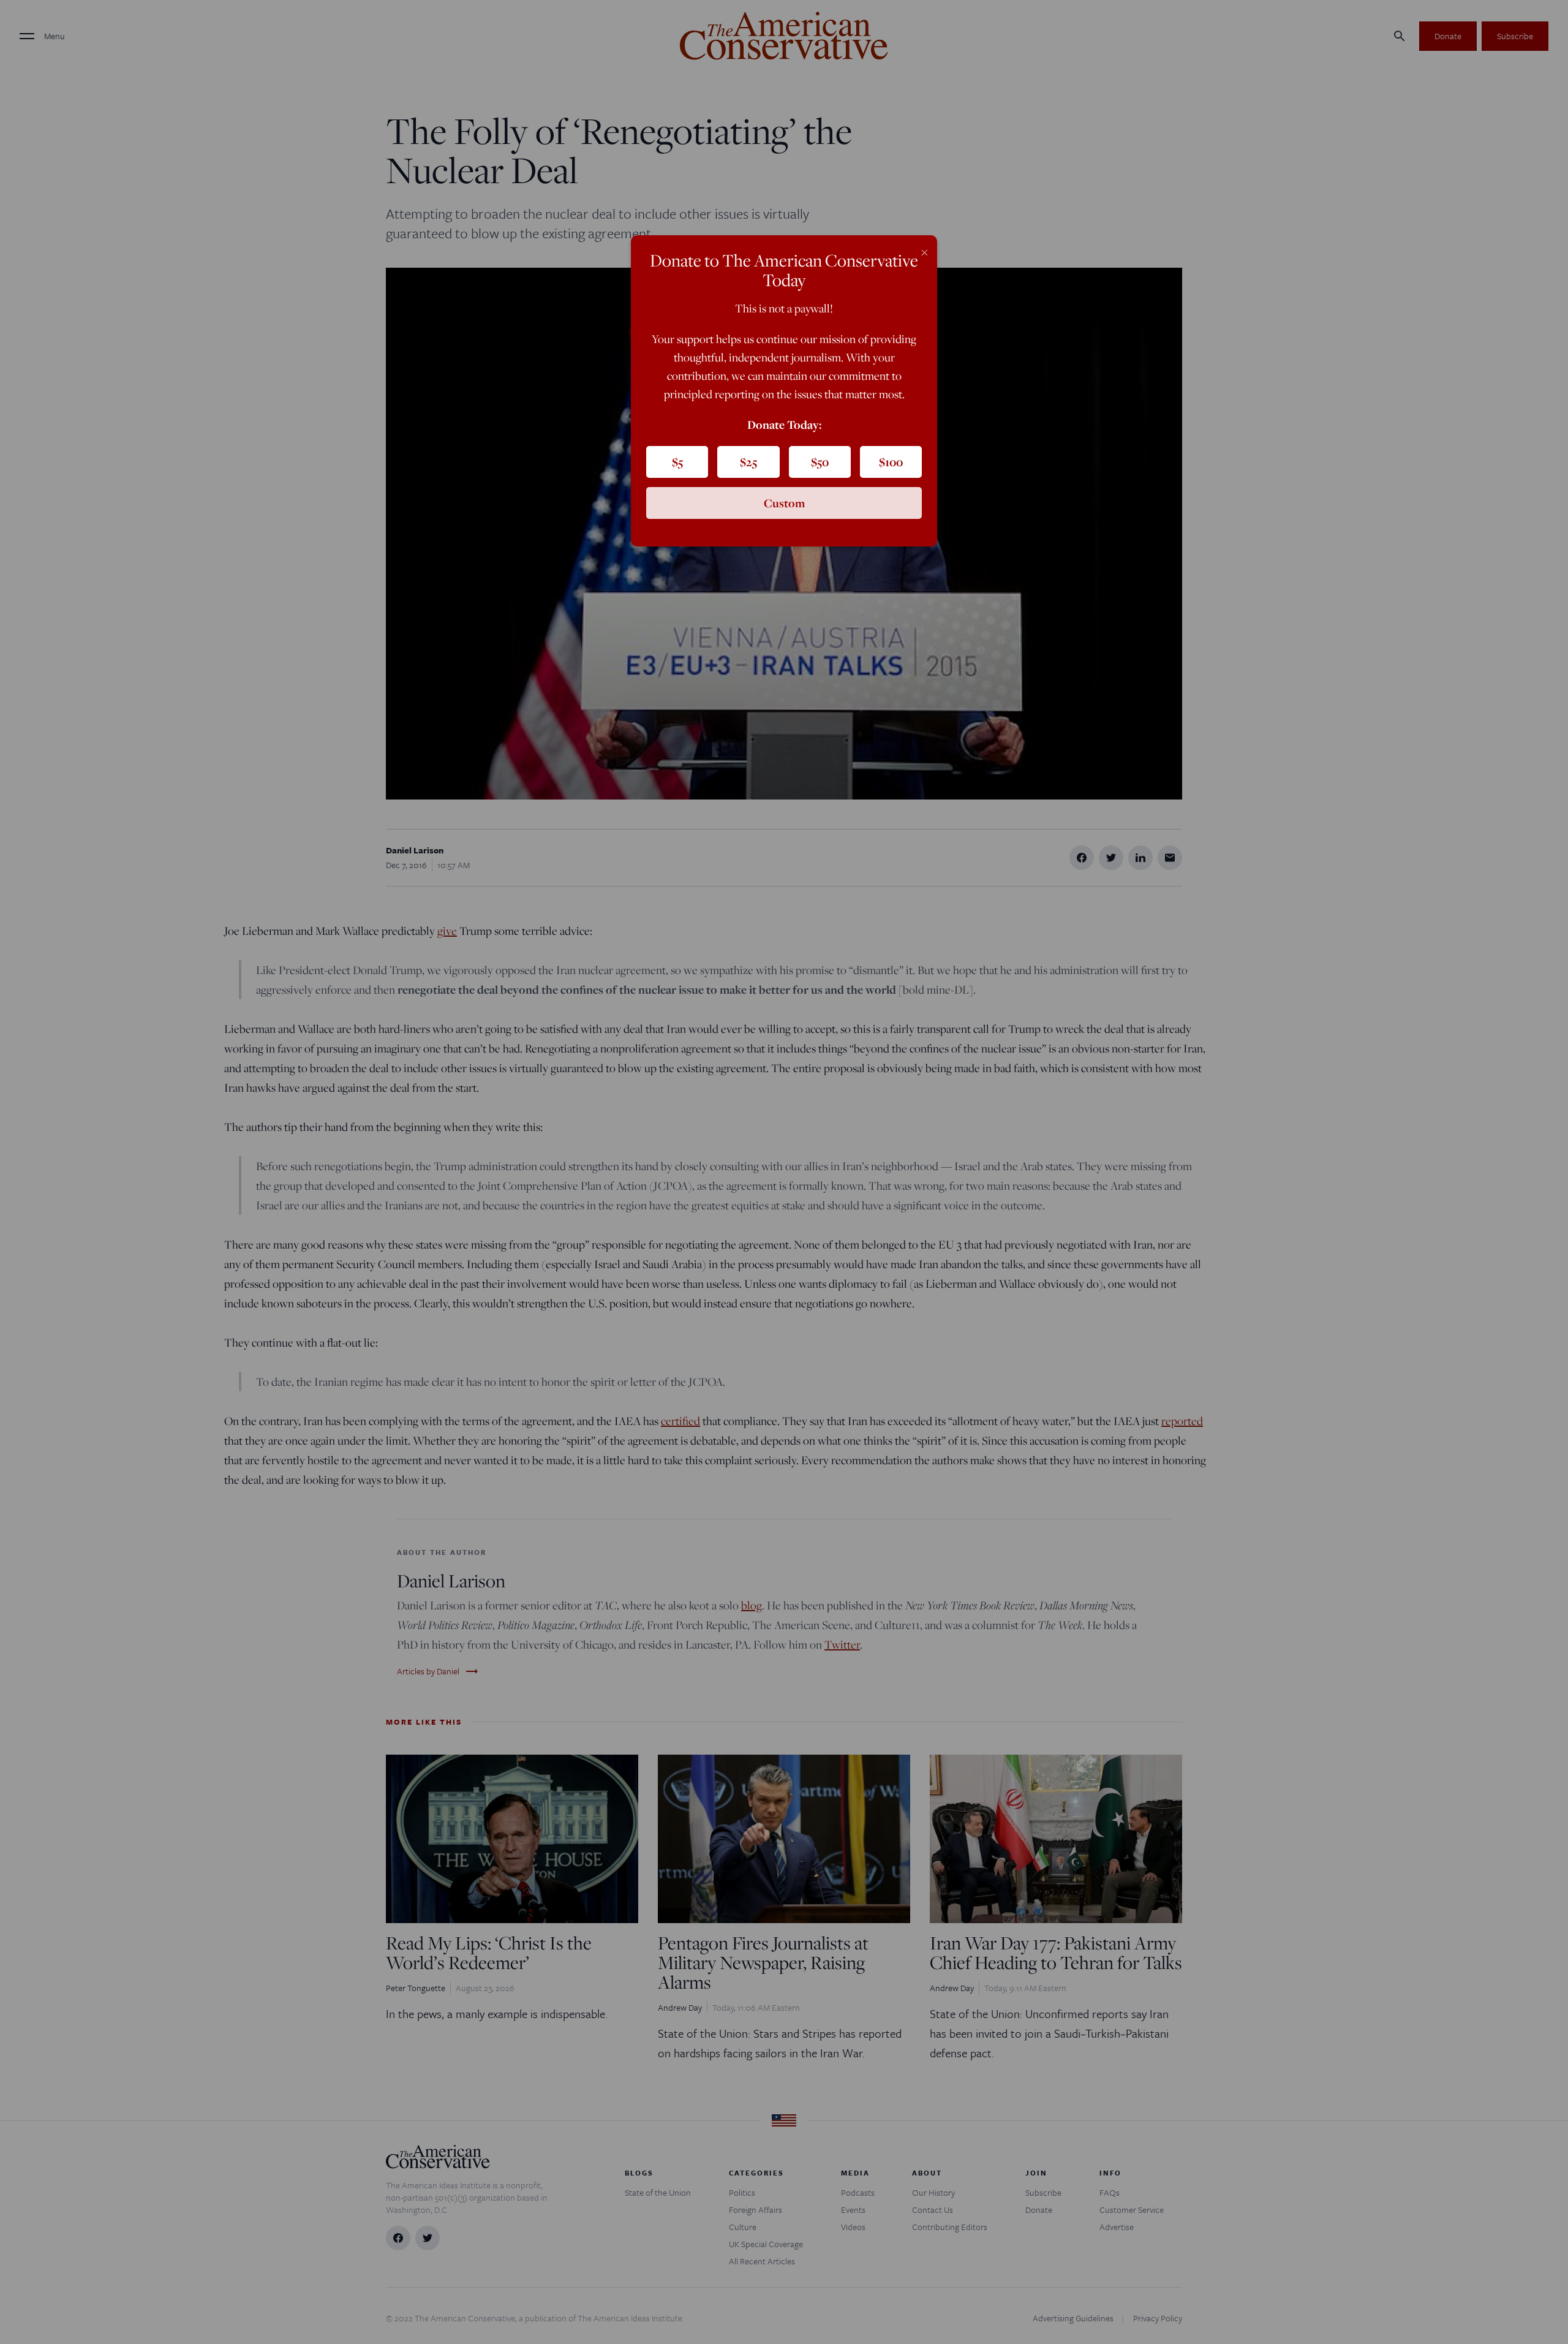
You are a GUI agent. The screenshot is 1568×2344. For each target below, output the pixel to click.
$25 (748, 462)
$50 (820, 462)
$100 (891, 462)
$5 (677, 462)
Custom (784, 503)
